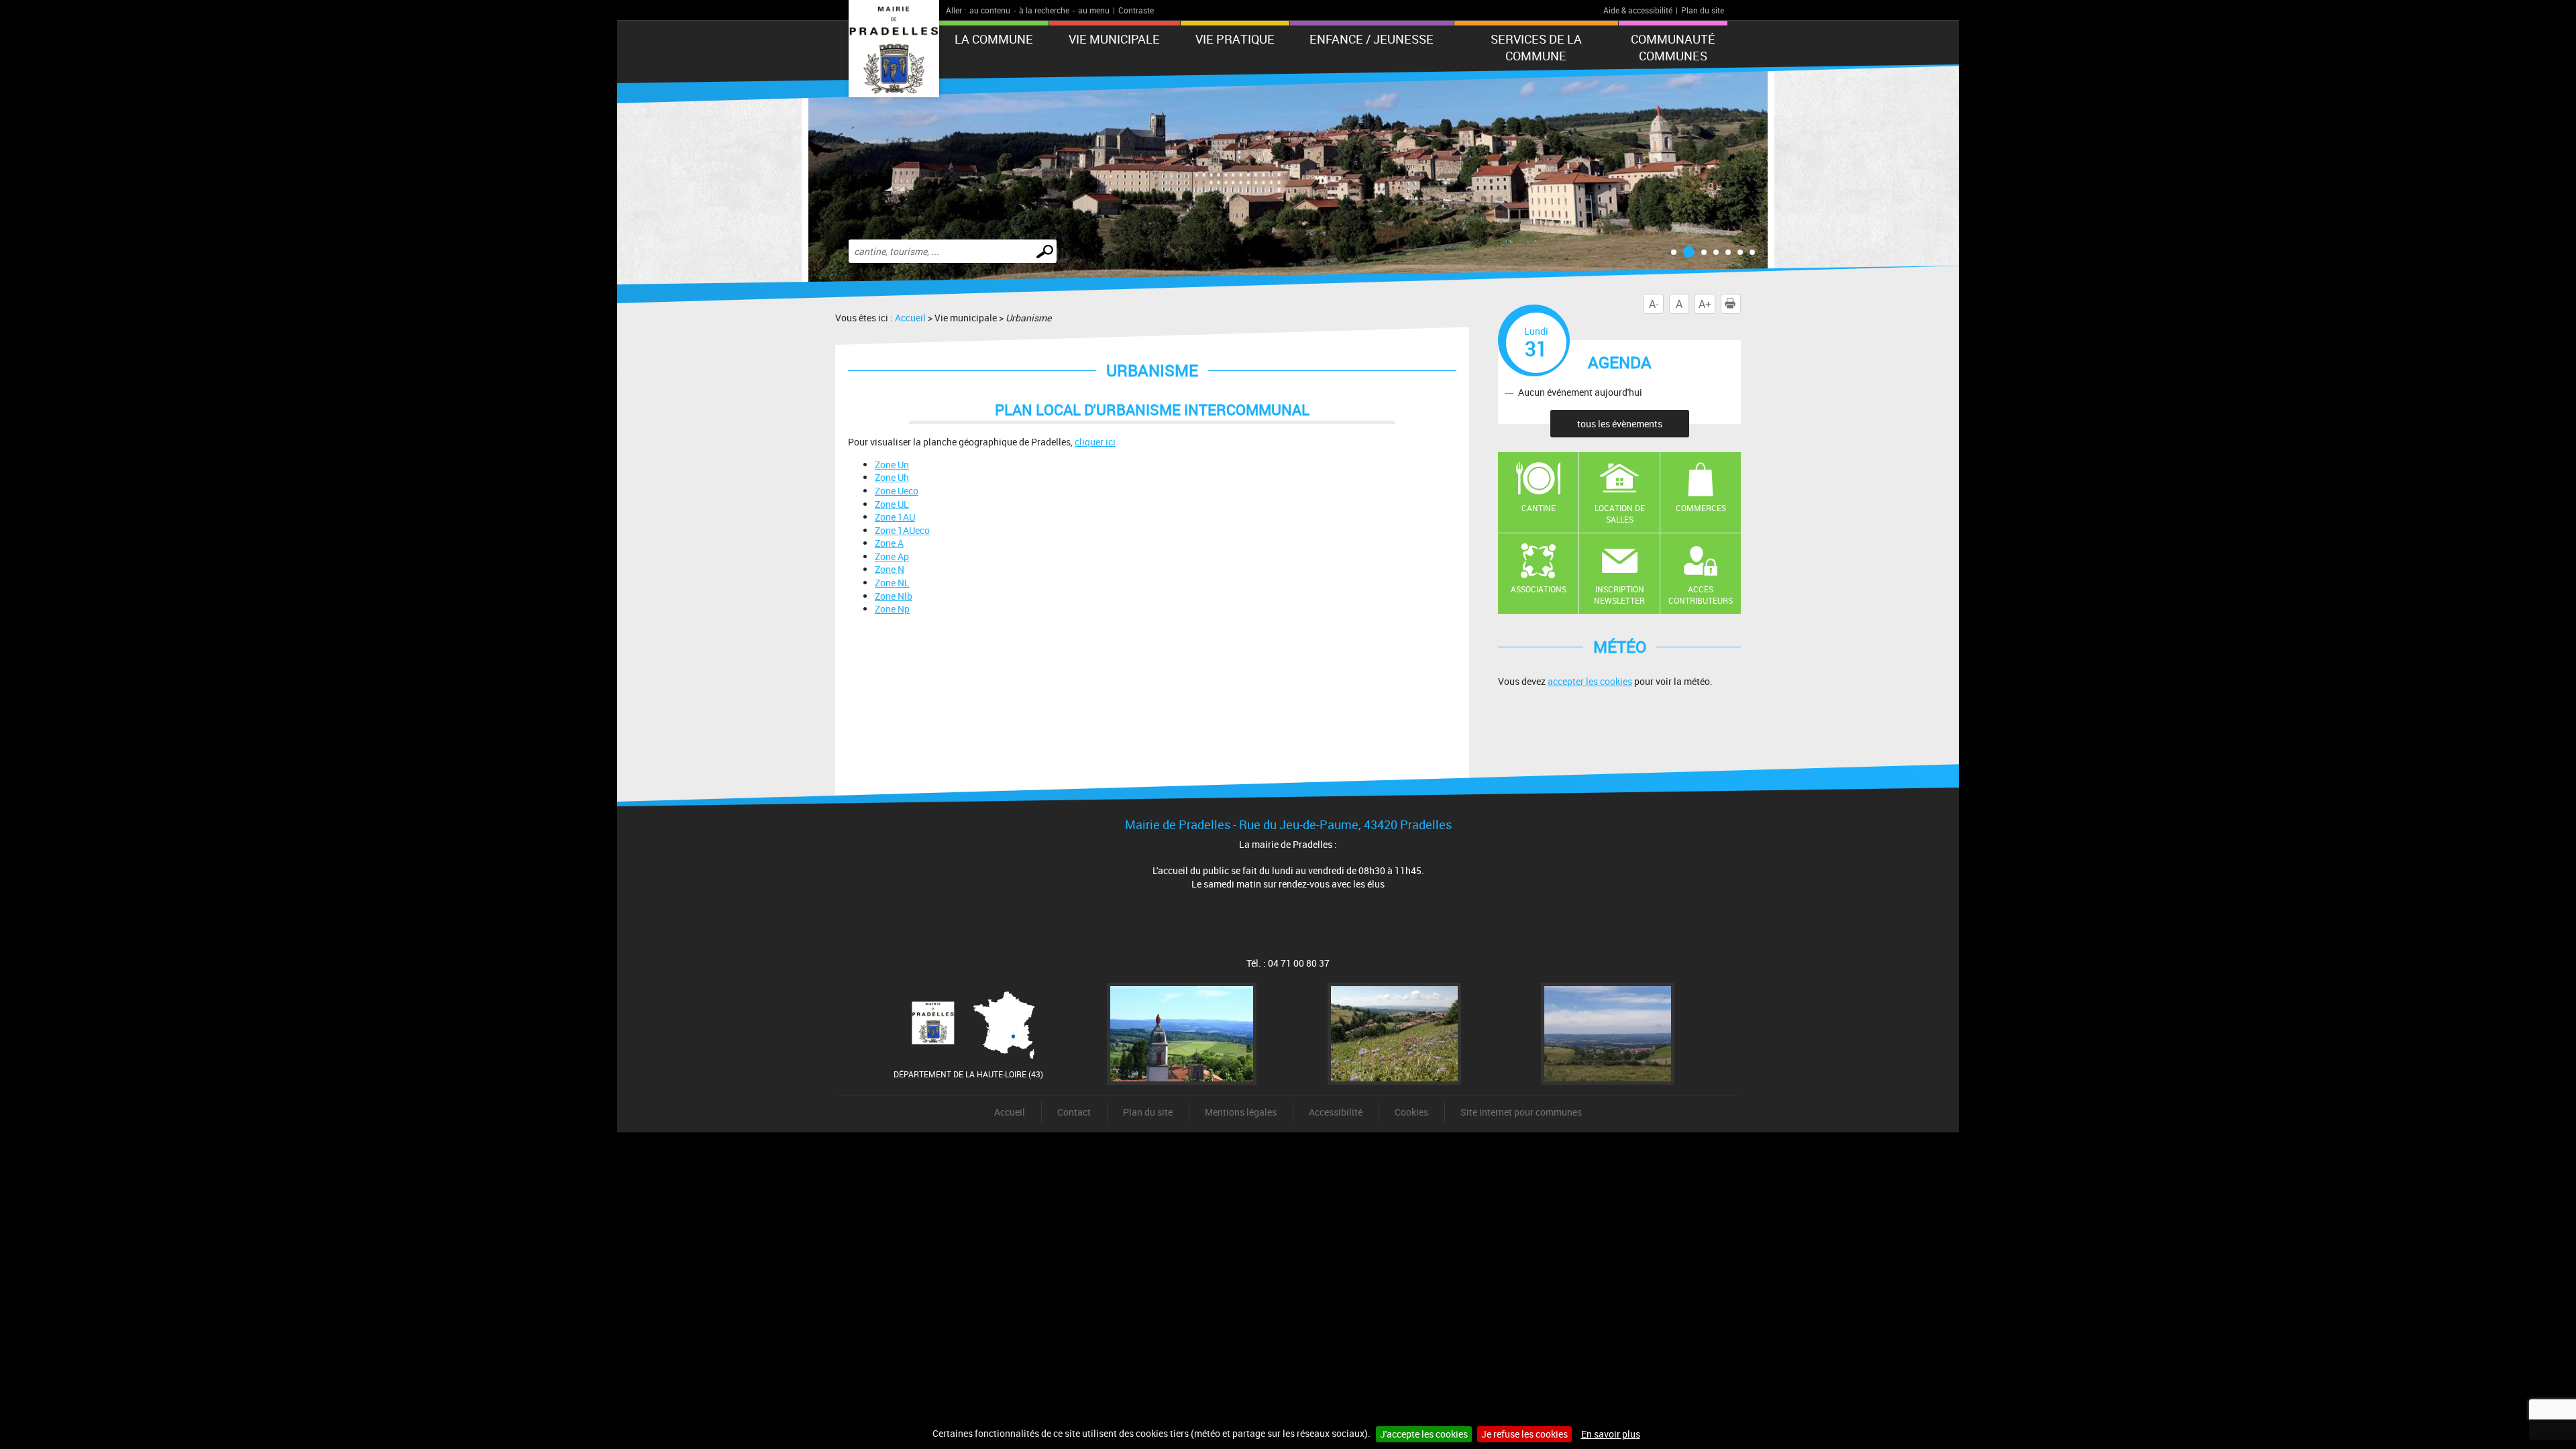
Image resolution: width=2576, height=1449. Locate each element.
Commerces (1701, 508)
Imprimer (1740, 304)
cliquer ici (1095, 442)
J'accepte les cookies (1424, 1434)
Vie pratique (1235, 39)
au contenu (990, 10)
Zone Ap (892, 556)
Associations (1539, 589)
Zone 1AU (895, 517)
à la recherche (1044, 10)
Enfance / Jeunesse (1372, 39)
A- (1654, 304)
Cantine (1539, 508)
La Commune (994, 39)
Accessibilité (1336, 1112)
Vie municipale (1114, 39)
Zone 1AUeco (902, 530)
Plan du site (1703, 10)
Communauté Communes (1673, 47)
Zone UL (892, 504)
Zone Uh (892, 477)
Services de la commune (1536, 47)
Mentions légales (1241, 1112)
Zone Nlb (894, 596)
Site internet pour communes (1521, 1112)
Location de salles (1620, 514)
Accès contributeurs (1701, 595)
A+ (1705, 304)
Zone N (890, 569)
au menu (1094, 10)
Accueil (910, 318)
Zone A (889, 543)
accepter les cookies (1590, 681)
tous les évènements (1620, 424)
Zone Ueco (897, 491)
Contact (1074, 1112)
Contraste (1136, 10)
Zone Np (892, 609)
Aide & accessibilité (1638, 10)
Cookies (1411, 1112)
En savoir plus (1611, 1434)
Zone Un (892, 465)
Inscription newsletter (1619, 595)
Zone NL (892, 583)
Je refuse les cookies (1524, 1434)
